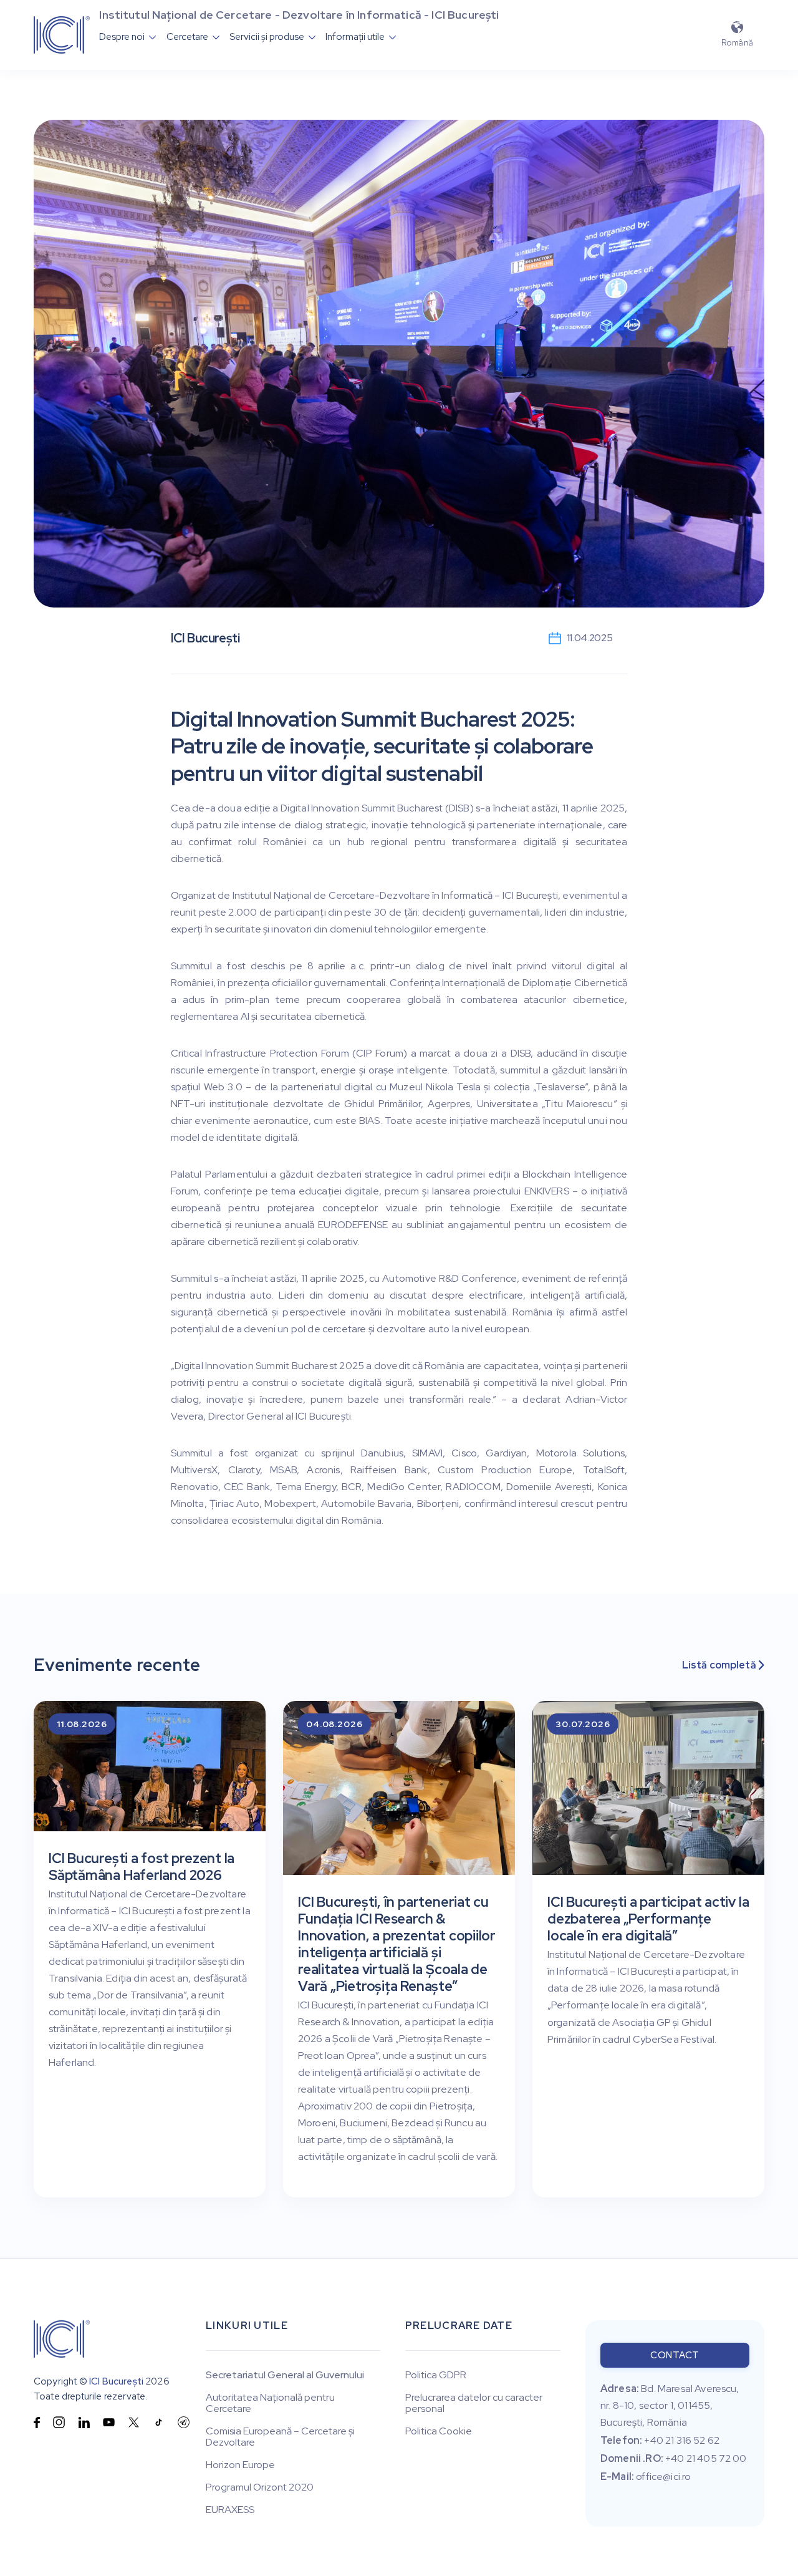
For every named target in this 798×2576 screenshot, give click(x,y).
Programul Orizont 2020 (260, 2487)
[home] (62, 35)
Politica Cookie (439, 2431)
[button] (128, 37)
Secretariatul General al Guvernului (285, 2375)
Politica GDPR (436, 2375)
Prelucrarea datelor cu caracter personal (474, 2403)
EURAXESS (230, 2510)
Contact (675, 2355)
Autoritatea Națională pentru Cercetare (270, 2403)
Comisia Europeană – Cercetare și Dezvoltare (280, 2437)
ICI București (116, 2381)
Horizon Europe (240, 2465)
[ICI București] (62, 2339)
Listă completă (723, 1665)
